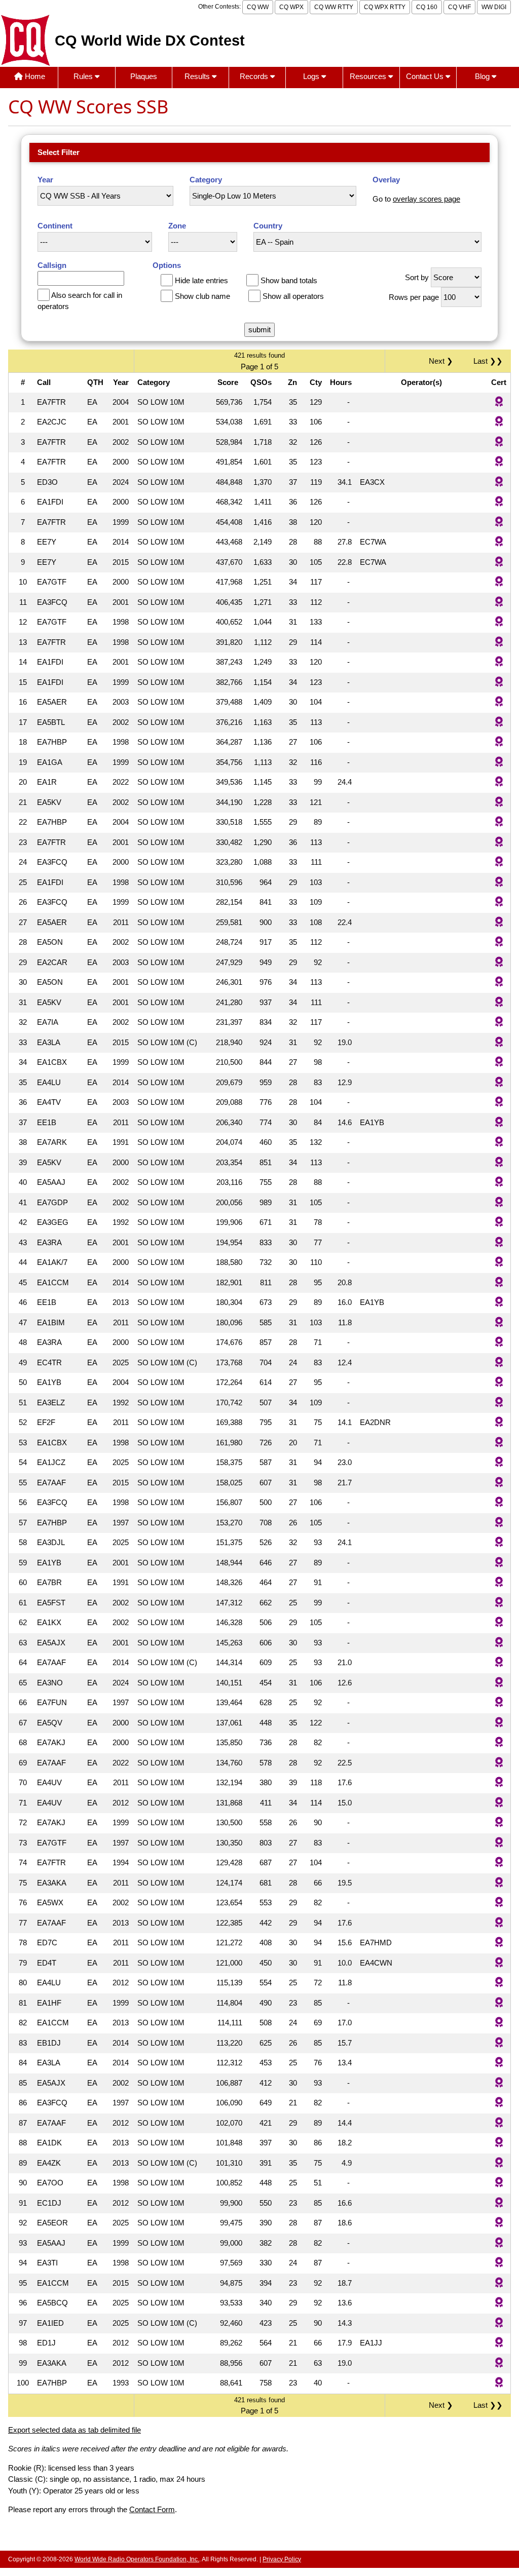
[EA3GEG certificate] (499, 1223)
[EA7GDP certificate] (499, 1203)
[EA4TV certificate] (499, 1103)
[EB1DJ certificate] (499, 2043)
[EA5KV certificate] (499, 803)
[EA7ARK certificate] (499, 1143)
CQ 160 (427, 7)
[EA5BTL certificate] (499, 723)
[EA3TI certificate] (499, 2263)
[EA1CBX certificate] (499, 1063)
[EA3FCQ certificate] (499, 603)
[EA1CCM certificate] (499, 1283)
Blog (483, 76)
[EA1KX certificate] (499, 1623)
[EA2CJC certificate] (499, 422)
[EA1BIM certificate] (499, 1323)
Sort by (417, 277)
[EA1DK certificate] (499, 2143)
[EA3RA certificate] (499, 1243)
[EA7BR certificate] (499, 1583)
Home (34, 76)
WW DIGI (494, 7)
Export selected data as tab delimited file (75, 2430)
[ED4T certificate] (499, 1963)
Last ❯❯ (488, 361)
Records (255, 76)
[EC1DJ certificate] (499, 2203)
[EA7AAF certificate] (499, 1483)
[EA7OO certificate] (499, 2183)
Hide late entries (201, 280)
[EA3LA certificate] (499, 1043)
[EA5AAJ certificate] (499, 1183)
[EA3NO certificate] (499, 1683)
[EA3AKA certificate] (499, 1883)
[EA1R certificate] (499, 782)
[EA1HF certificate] (499, 2003)
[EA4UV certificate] (499, 1783)
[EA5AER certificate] (499, 702)
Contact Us (426, 76)
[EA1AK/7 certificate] (499, 1263)
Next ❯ (443, 361)
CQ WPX (291, 7)
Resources (369, 76)
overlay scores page (427, 199)
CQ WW (258, 7)
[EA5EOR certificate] (499, 2223)
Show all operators (293, 296)
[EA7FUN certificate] (499, 1703)
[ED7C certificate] (499, 1943)
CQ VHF (459, 7)
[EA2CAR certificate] (499, 963)
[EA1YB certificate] (499, 1383)
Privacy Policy (282, 2559)
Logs (312, 76)
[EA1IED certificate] (499, 2323)
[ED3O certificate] (499, 483)
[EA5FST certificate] (499, 1603)
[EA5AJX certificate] (499, 1643)
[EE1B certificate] (499, 1123)
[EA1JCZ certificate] (499, 1463)
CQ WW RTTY (334, 7)
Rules (84, 76)
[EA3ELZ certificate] (499, 1403)
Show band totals (289, 280)
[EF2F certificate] (499, 1423)
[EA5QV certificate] (499, 1723)
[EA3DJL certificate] (499, 1543)
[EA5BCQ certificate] (499, 2303)
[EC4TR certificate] (499, 1363)
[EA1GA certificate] (499, 763)
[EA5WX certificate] (499, 1903)
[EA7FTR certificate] (499, 402)
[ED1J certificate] (499, 2343)
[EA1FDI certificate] (499, 502)
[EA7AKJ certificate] (499, 1743)
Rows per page (414, 297)
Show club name (202, 296)
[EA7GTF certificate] (499, 582)
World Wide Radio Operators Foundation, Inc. (137, 2559)
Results (198, 76)
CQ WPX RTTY (385, 7)
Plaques (144, 76)
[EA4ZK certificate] (499, 2163)
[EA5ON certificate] (499, 943)
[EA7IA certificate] (499, 1023)
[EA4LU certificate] (499, 1083)
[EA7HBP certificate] (499, 742)
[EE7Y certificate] (499, 542)
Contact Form (152, 2509)
